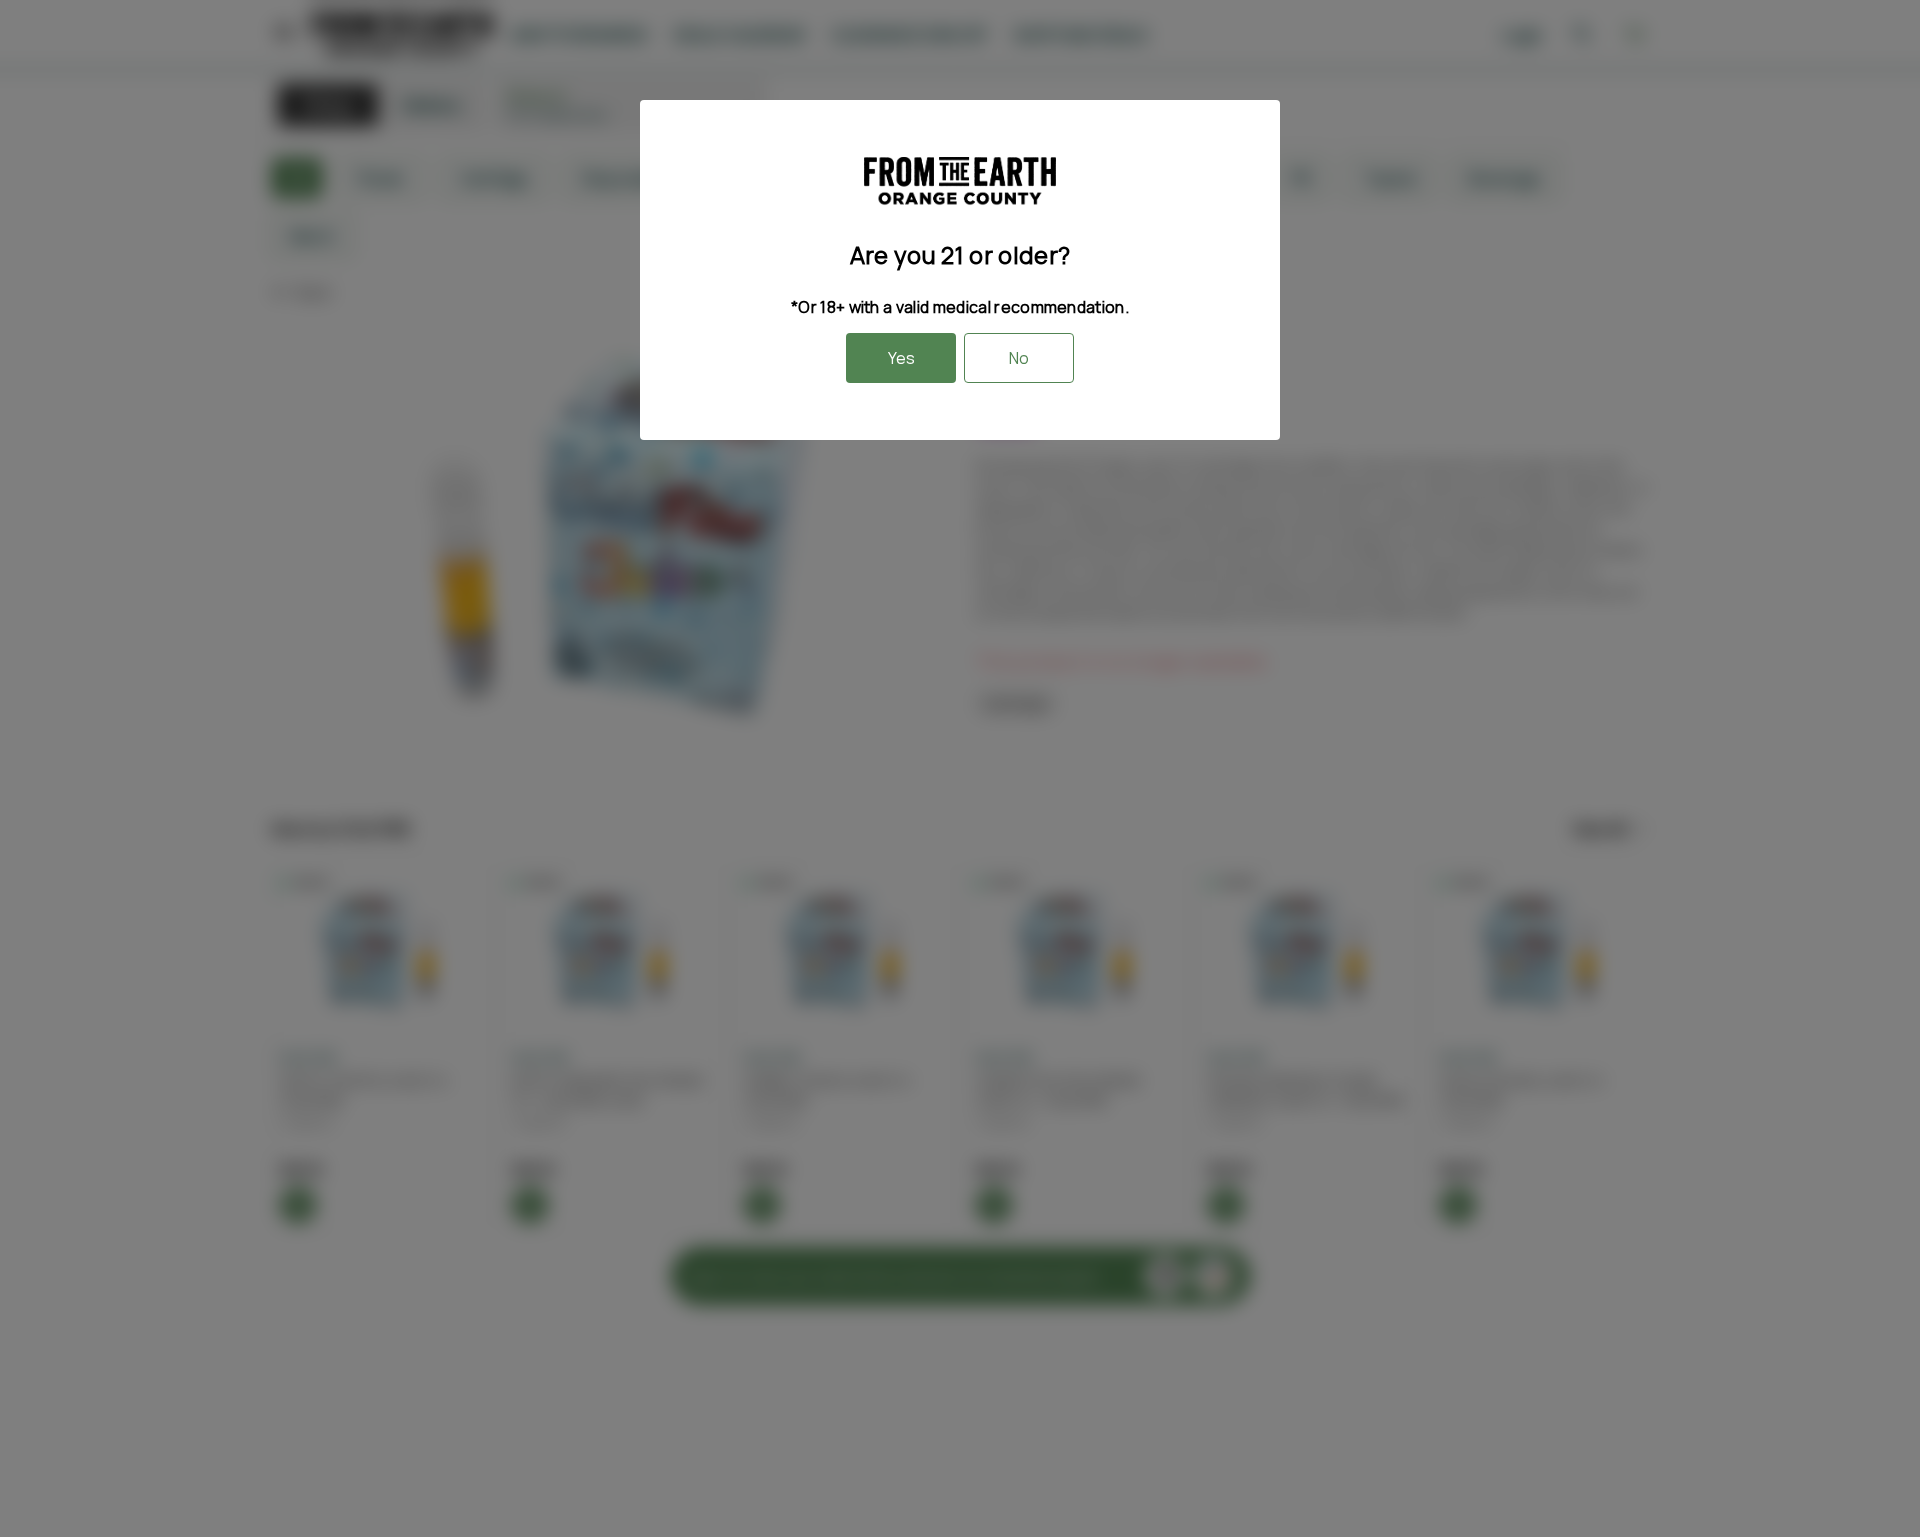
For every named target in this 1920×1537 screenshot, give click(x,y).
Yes (901, 358)
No (1019, 358)
